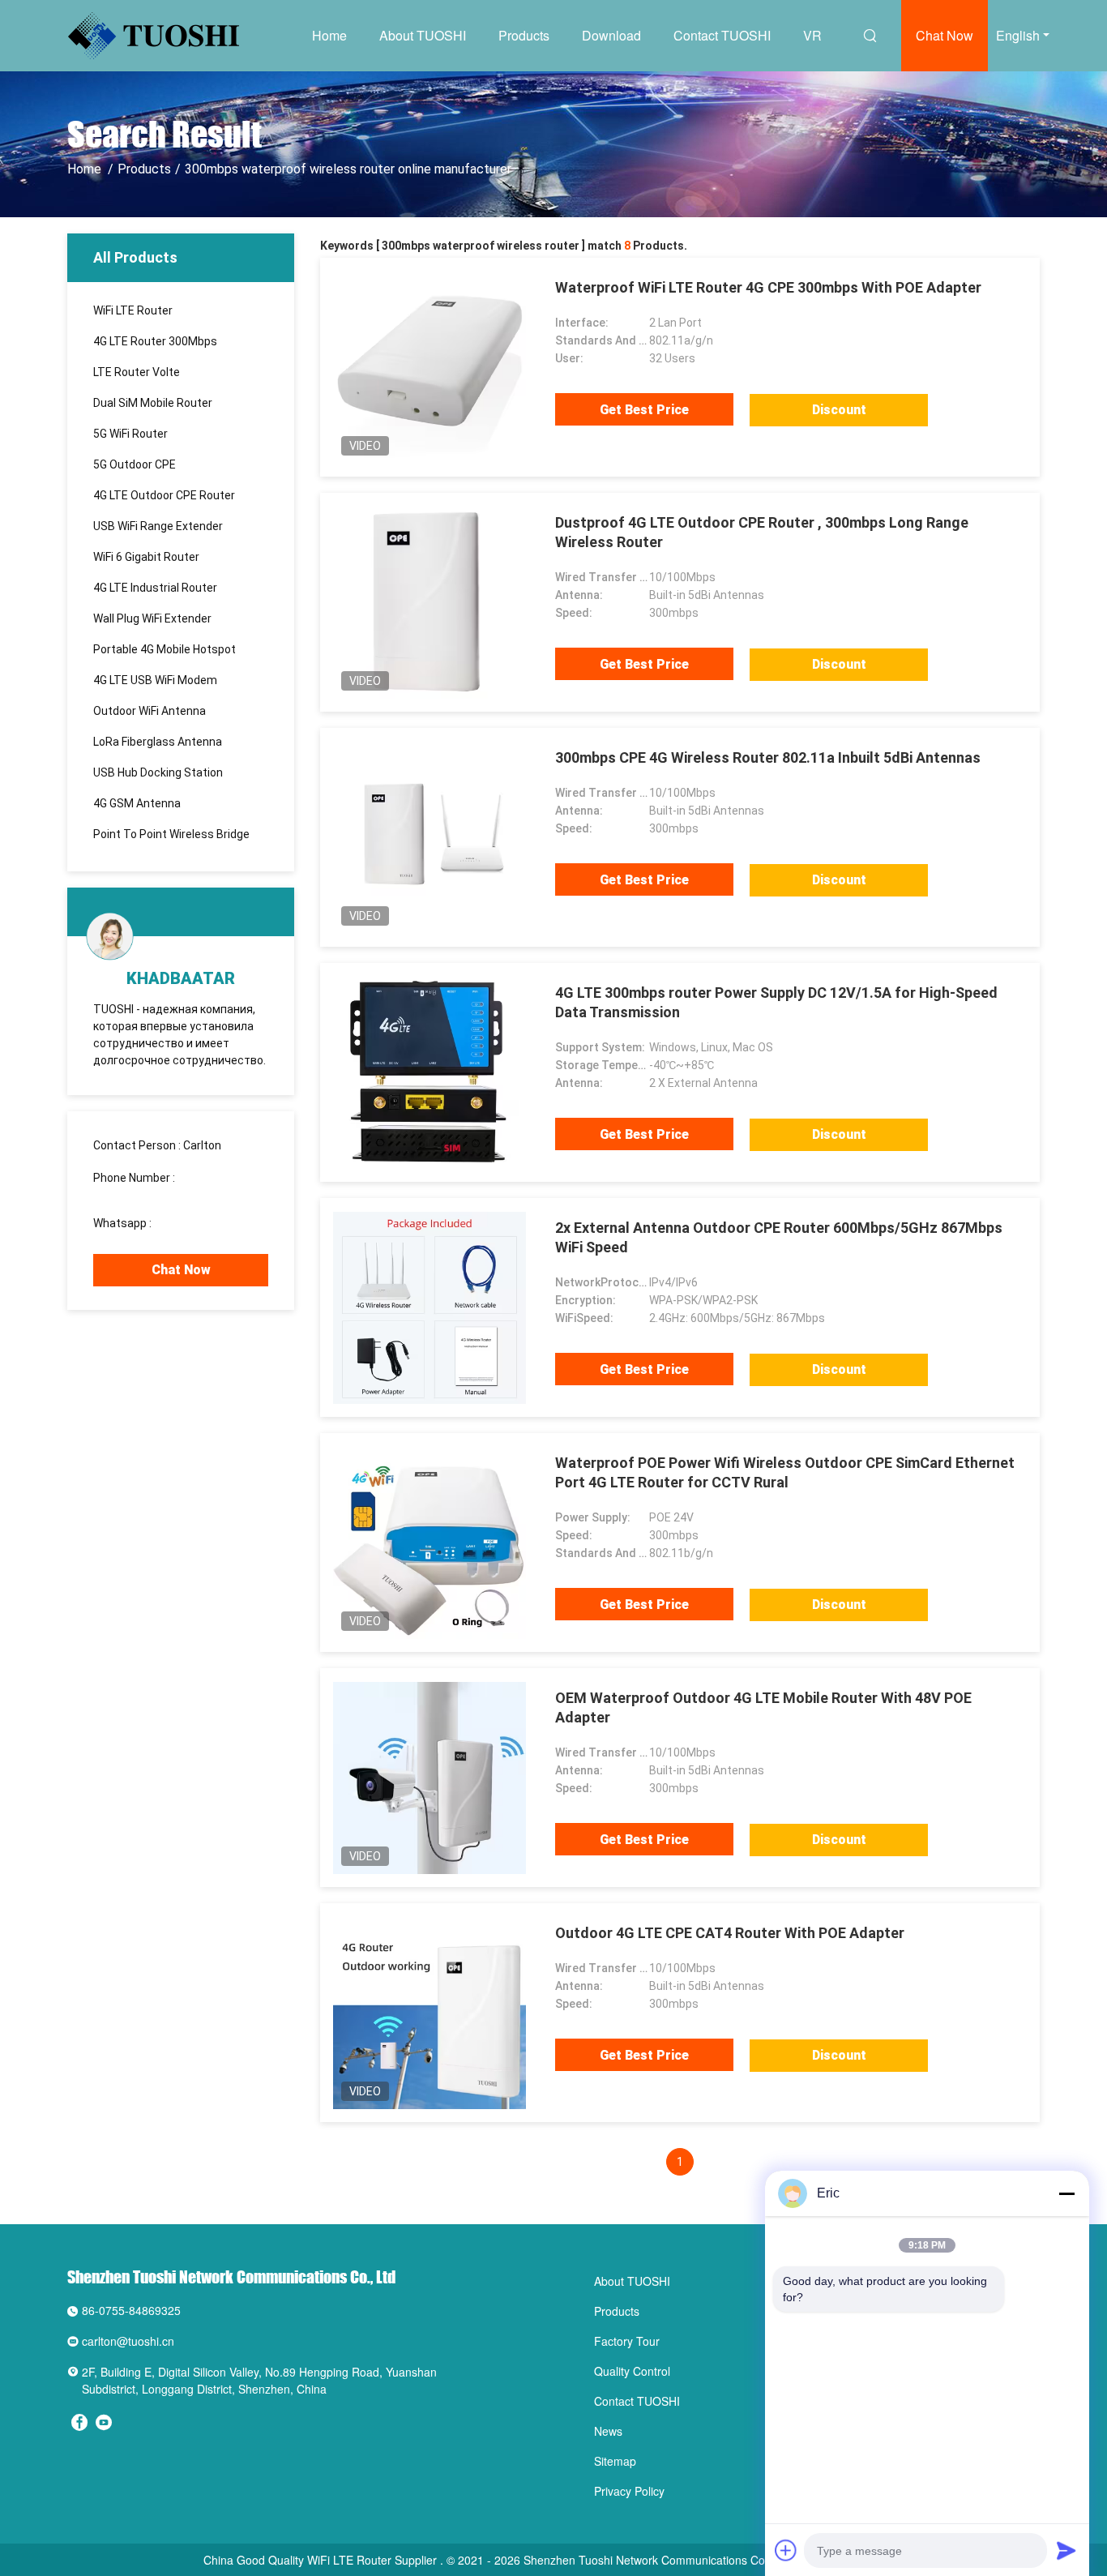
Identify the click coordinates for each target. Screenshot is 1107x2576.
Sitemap (615, 2461)
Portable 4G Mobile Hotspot (165, 649)
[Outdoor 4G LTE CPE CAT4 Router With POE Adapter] (430, 2013)
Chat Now (945, 35)
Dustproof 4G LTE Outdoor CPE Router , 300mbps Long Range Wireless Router (762, 532)
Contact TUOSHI (722, 35)
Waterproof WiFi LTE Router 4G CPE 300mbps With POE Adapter (768, 287)
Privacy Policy (629, 2491)
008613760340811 (142, 1192)
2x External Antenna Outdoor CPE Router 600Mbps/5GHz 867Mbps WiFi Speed (779, 1237)
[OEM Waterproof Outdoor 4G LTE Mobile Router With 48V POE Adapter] (430, 1778)
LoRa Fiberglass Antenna (158, 742)
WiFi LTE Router (133, 310)
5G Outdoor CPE (135, 464)
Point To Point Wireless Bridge (171, 834)
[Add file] (786, 2550)
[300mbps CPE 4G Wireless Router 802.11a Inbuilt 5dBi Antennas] (430, 837)
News (608, 2431)
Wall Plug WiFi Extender (152, 618)
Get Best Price (644, 410)
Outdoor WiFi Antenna (150, 711)
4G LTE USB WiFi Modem (155, 680)
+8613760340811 (200, 1223)
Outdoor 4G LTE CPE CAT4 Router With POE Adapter (730, 1933)
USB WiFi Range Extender (158, 526)
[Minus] (1066, 2193)
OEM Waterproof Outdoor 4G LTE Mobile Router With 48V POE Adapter (763, 1707)
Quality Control (632, 2371)
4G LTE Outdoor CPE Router (164, 495)
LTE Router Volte (137, 372)
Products (524, 35)
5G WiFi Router (130, 434)
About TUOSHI (423, 35)
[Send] (1066, 2550)
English (1018, 35)
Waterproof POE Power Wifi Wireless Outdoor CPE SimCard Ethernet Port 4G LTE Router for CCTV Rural (785, 1472)
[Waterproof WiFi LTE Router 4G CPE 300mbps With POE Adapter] (430, 367)
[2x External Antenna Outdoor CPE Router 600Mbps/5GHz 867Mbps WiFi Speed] (430, 1307)
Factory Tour (627, 2341)
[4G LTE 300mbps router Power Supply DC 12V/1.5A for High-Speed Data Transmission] (430, 1072)
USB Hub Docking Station (158, 772)
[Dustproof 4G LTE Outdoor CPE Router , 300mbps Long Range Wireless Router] (430, 602)
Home (329, 35)
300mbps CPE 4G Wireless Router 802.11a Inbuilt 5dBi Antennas (768, 757)
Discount (839, 410)
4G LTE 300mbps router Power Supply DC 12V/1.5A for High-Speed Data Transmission (776, 1002)
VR (812, 35)
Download (611, 35)
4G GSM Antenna (137, 803)
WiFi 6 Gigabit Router (146, 557)
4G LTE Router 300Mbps (155, 341)
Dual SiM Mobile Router (153, 403)
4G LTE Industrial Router (155, 588)
